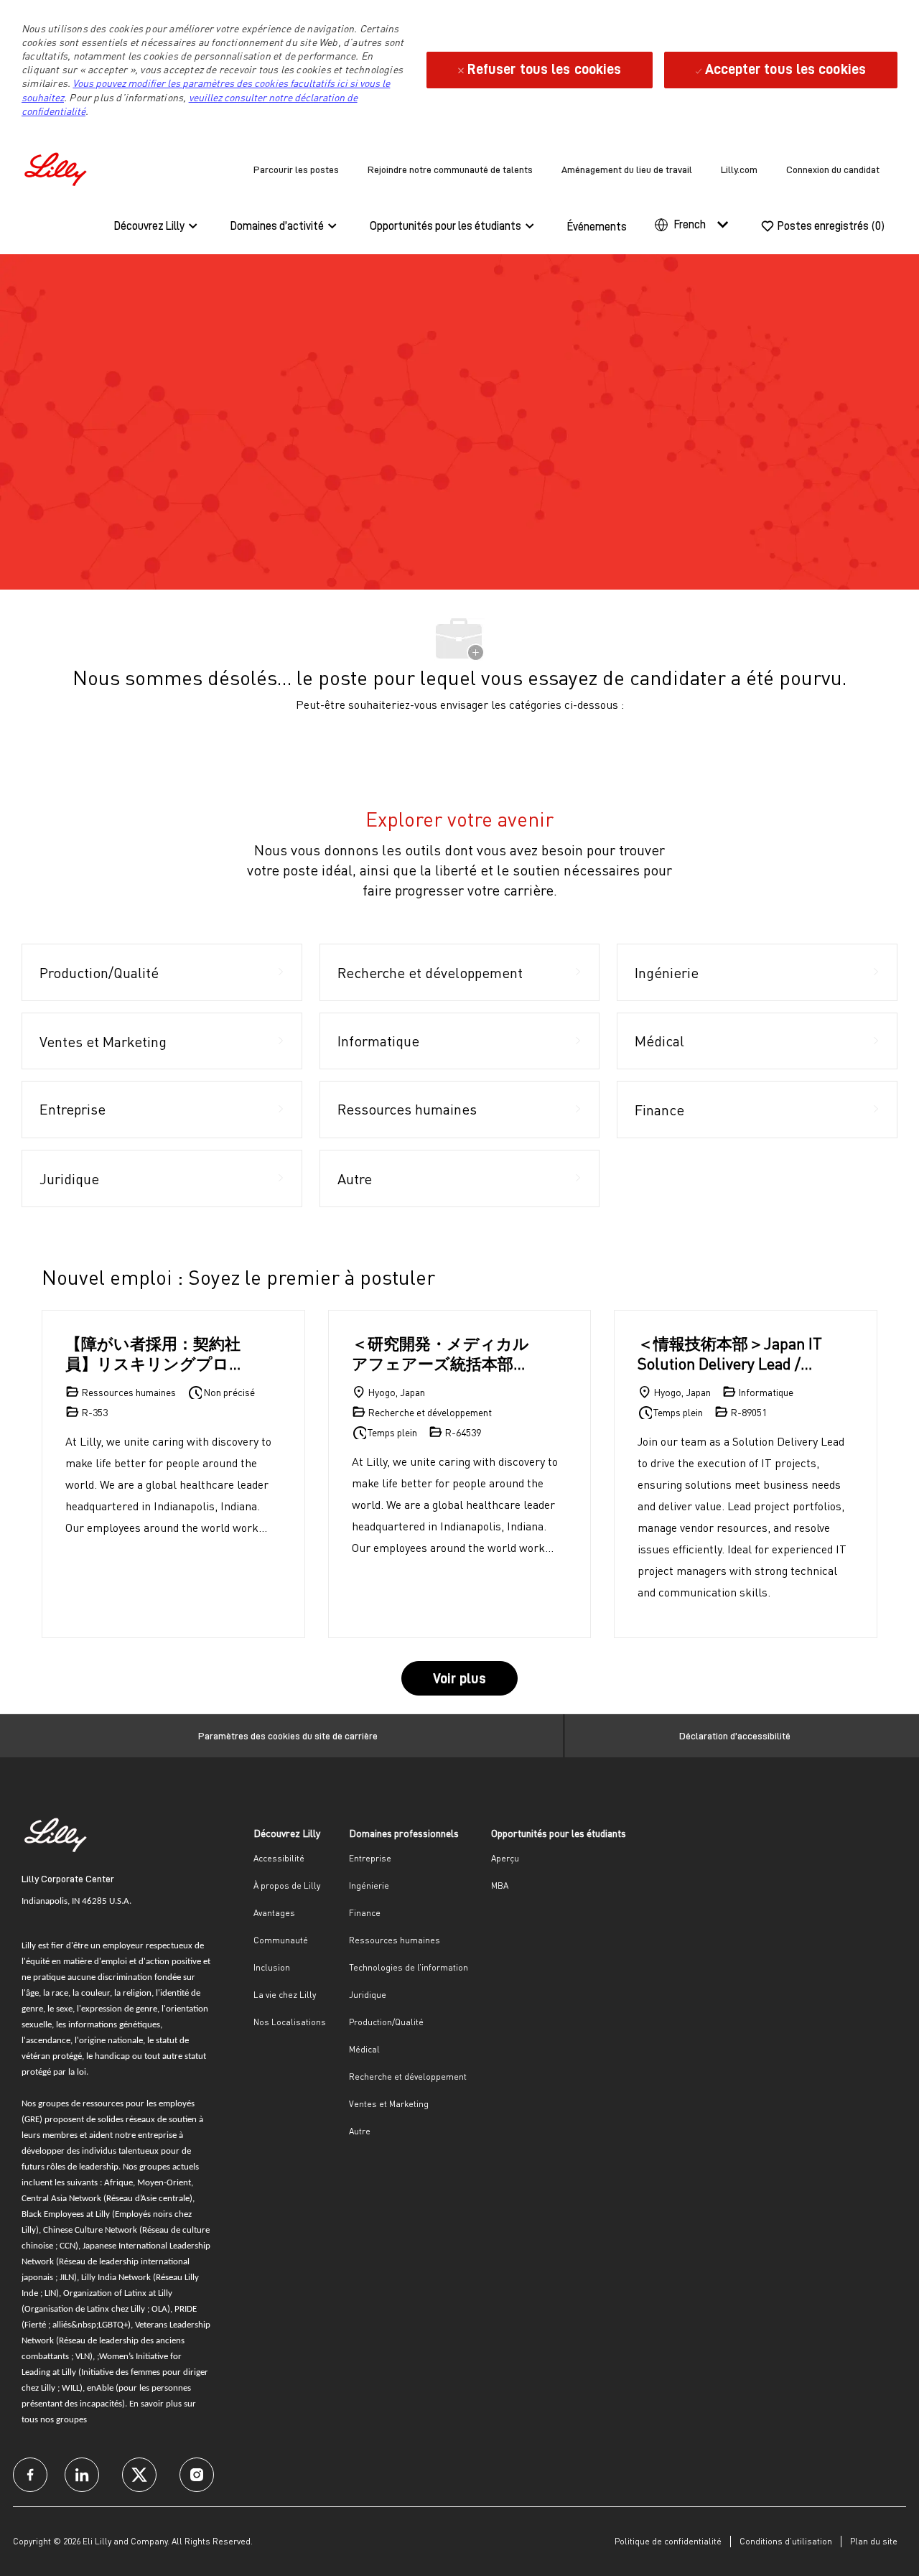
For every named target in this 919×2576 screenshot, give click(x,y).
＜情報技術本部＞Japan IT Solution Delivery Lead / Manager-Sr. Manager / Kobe (730, 1353)
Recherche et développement (408, 2077)
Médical (364, 2049)
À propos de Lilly (287, 1885)
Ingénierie (369, 1885)
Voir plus (459, 1678)
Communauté (281, 1940)
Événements (597, 227)
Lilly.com (739, 169)
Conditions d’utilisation (786, 2541)
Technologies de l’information (409, 1967)
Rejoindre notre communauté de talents (450, 169)
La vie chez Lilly (285, 1995)
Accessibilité (279, 1858)
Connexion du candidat (833, 169)
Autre (360, 2131)
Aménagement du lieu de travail (627, 169)
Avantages (274, 1913)
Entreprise (370, 1858)
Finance (365, 1913)
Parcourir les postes (296, 169)
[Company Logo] (57, 167)
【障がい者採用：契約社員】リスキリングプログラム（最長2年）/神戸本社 (155, 1353)
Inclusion (272, 1967)
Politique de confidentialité (668, 2541)
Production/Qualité (386, 2022)
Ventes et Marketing (389, 2104)
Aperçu (505, 1858)
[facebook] (30, 2475)
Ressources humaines (395, 1940)
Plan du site (874, 2541)
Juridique (368, 1995)
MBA (500, 1885)
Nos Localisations (290, 2022)
